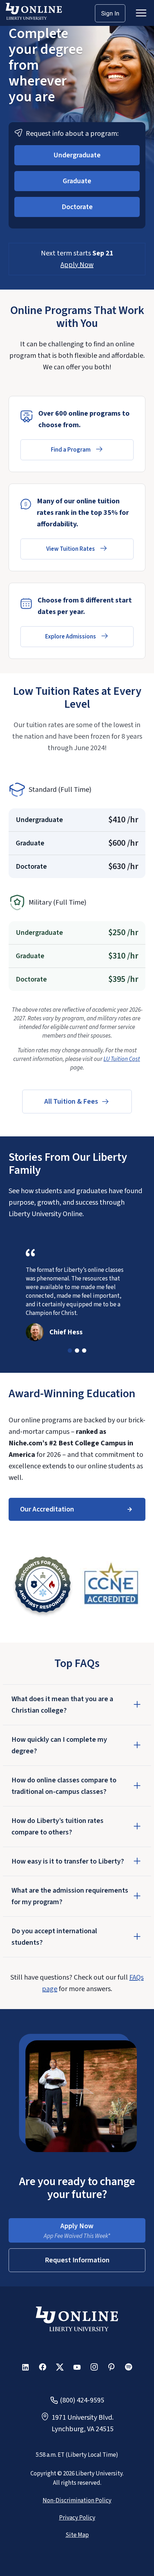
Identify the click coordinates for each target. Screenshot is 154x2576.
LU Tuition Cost (122, 1059)
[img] (43, 1586)
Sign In (110, 13)
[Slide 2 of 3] (77, 1351)
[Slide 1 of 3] (70, 1351)
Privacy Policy (77, 2518)
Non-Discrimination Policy (77, 2501)
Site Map (77, 2535)
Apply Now (77, 265)
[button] (77, 155)
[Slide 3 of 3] (84, 1351)
